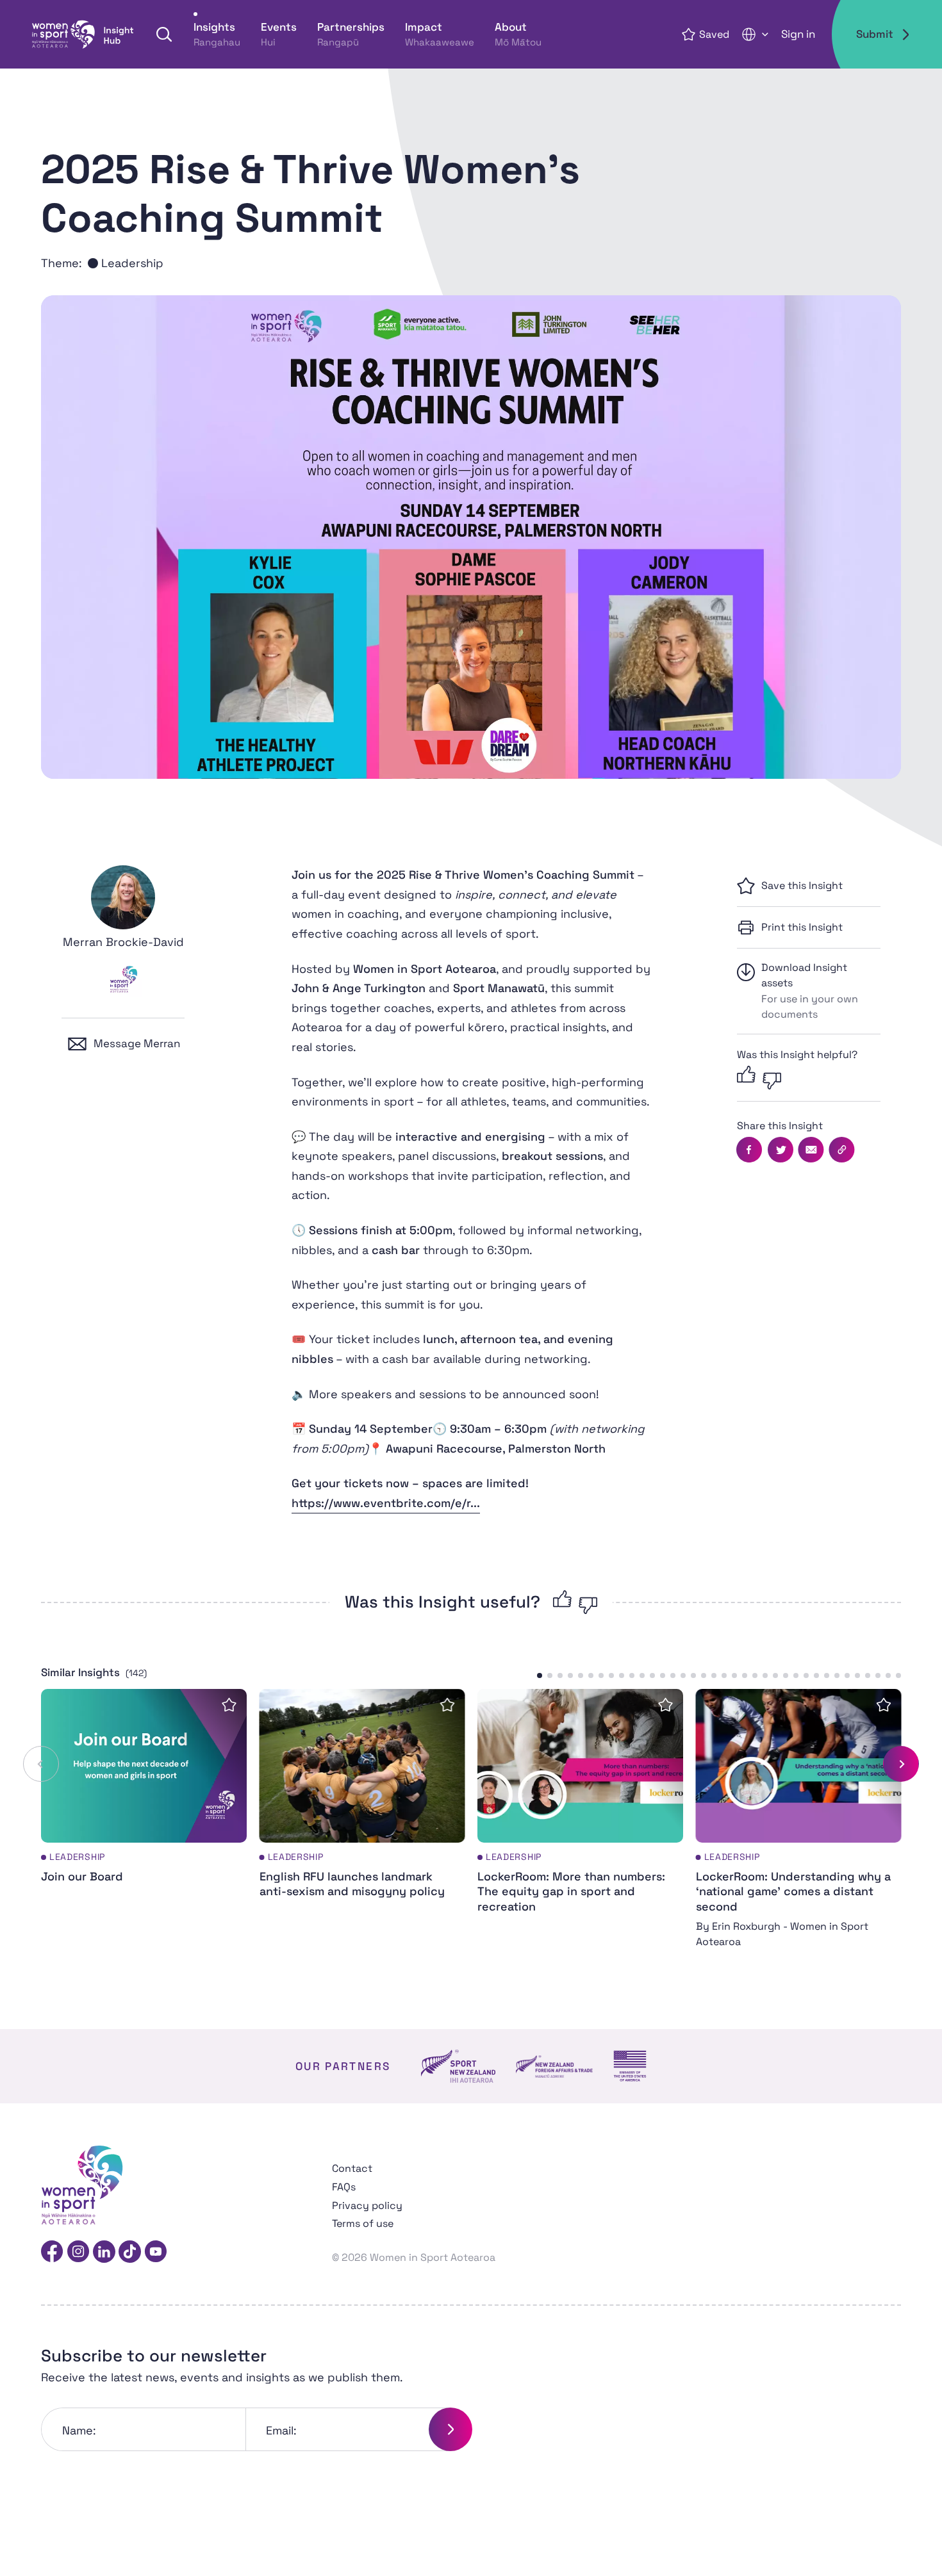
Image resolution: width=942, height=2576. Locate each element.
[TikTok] (130, 2252)
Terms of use (363, 2223)
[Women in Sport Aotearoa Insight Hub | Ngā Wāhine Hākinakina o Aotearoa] (83, 35)
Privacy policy (367, 2205)
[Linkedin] (104, 2252)
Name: (79, 2430)
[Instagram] (78, 2252)
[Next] (901, 1764)
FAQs (344, 2187)
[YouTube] (155, 2252)
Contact (352, 2168)
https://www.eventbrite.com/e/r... (386, 1503)
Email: (281, 2430)
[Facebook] (52, 2252)
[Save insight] (229, 1705)
